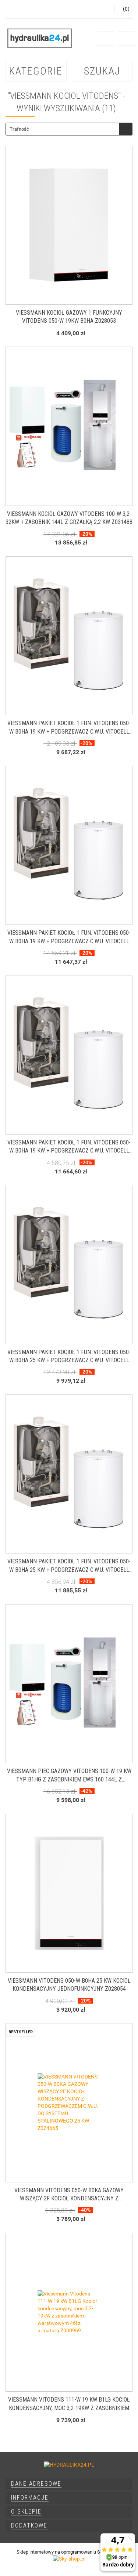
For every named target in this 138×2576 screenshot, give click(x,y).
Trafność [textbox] (19, 129)
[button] (69, 2484)
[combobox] (69, 129)
